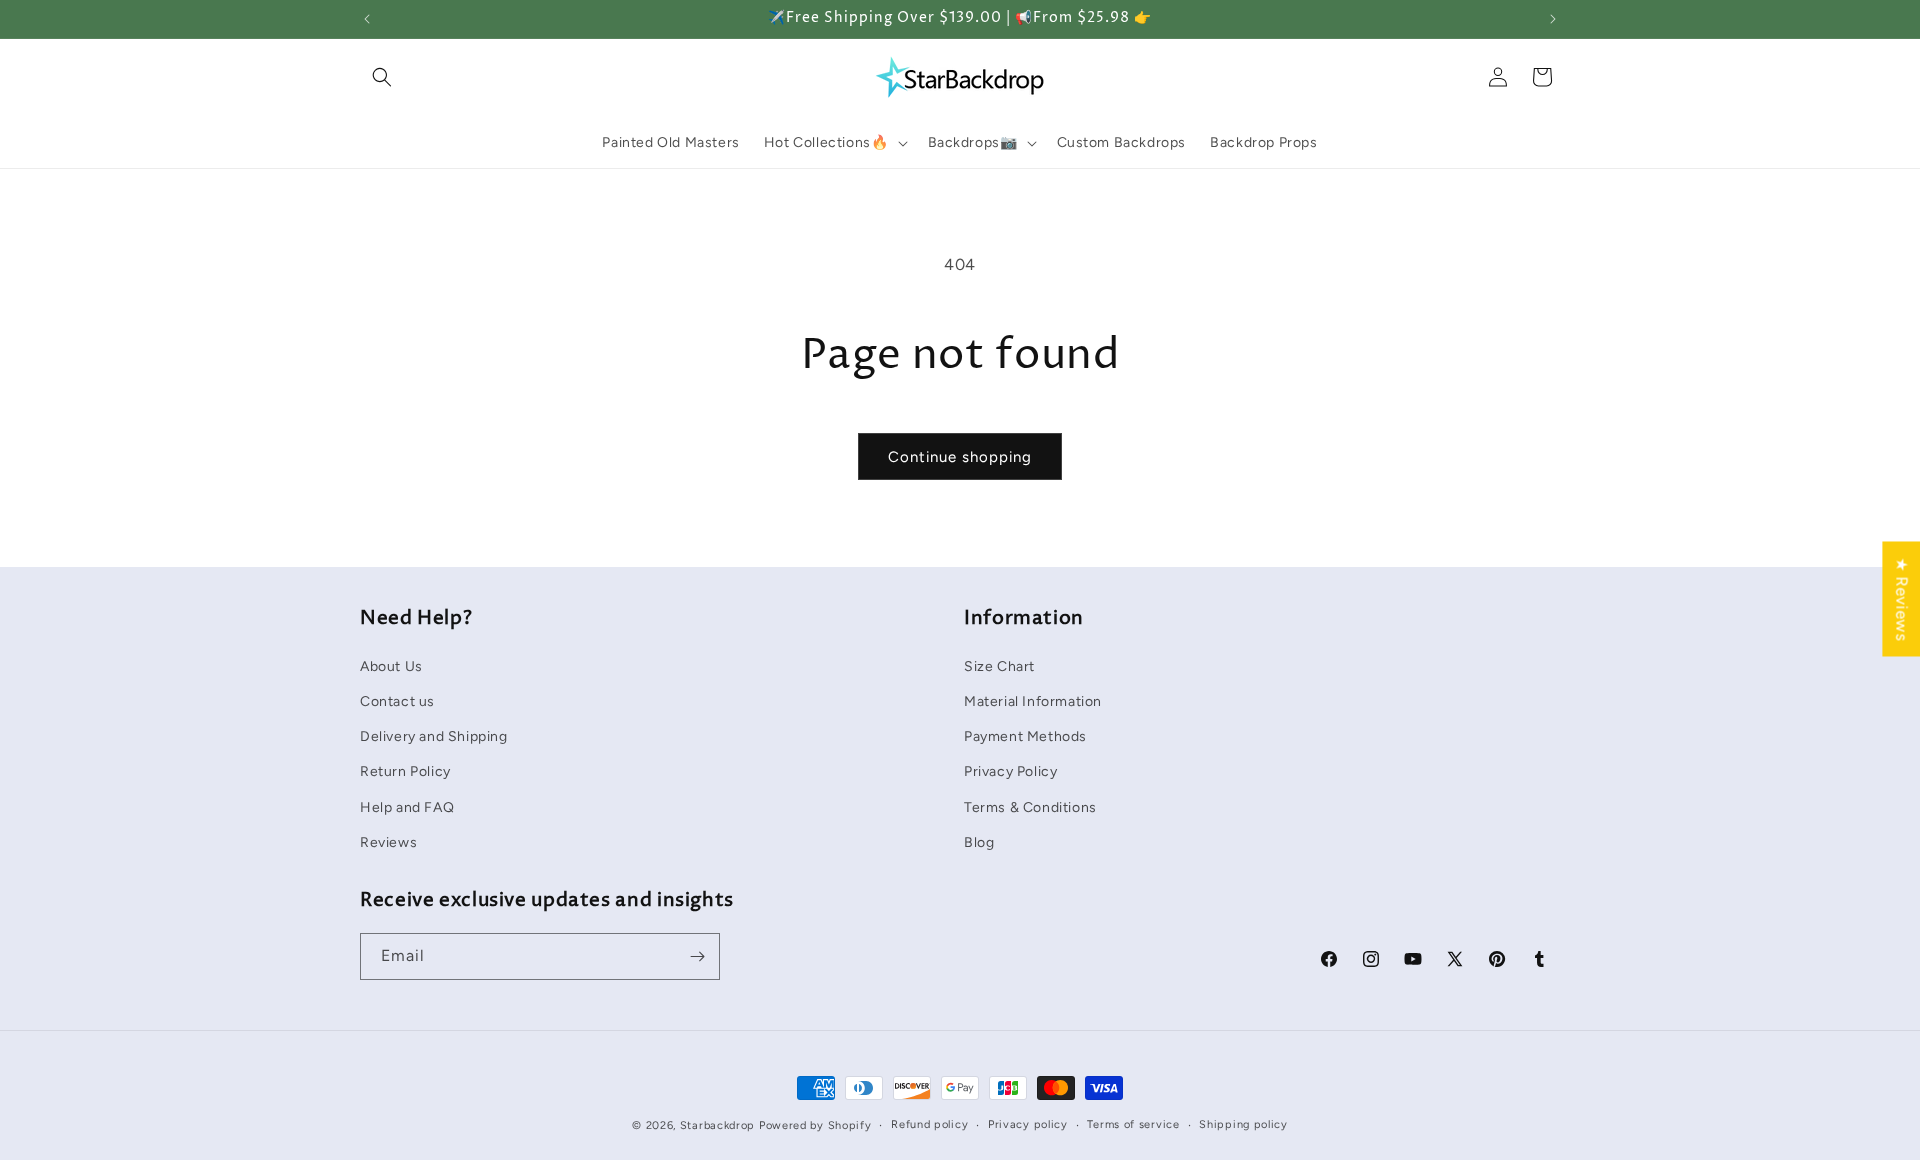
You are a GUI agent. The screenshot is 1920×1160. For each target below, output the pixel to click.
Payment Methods (1025, 735)
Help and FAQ (407, 806)
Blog (979, 841)
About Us (391, 665)
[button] (382, 77)
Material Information (1033, 700)
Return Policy (405, 770)
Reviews (388, 841)
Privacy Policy (1010, 770)
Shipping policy (1243, 1124)
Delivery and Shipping (434, 735)
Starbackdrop (717, 1125)
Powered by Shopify (815, 1125)
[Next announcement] (1553, 19)
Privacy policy (1028, 1124)
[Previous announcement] (367, 19)
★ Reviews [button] (1901, 598)
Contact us (397, 700)
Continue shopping (960, 457)
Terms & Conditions (1030, 806)
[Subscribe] (697, 956)
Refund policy (929, 1124)
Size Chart (999, 665)
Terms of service (1133, 1124)
